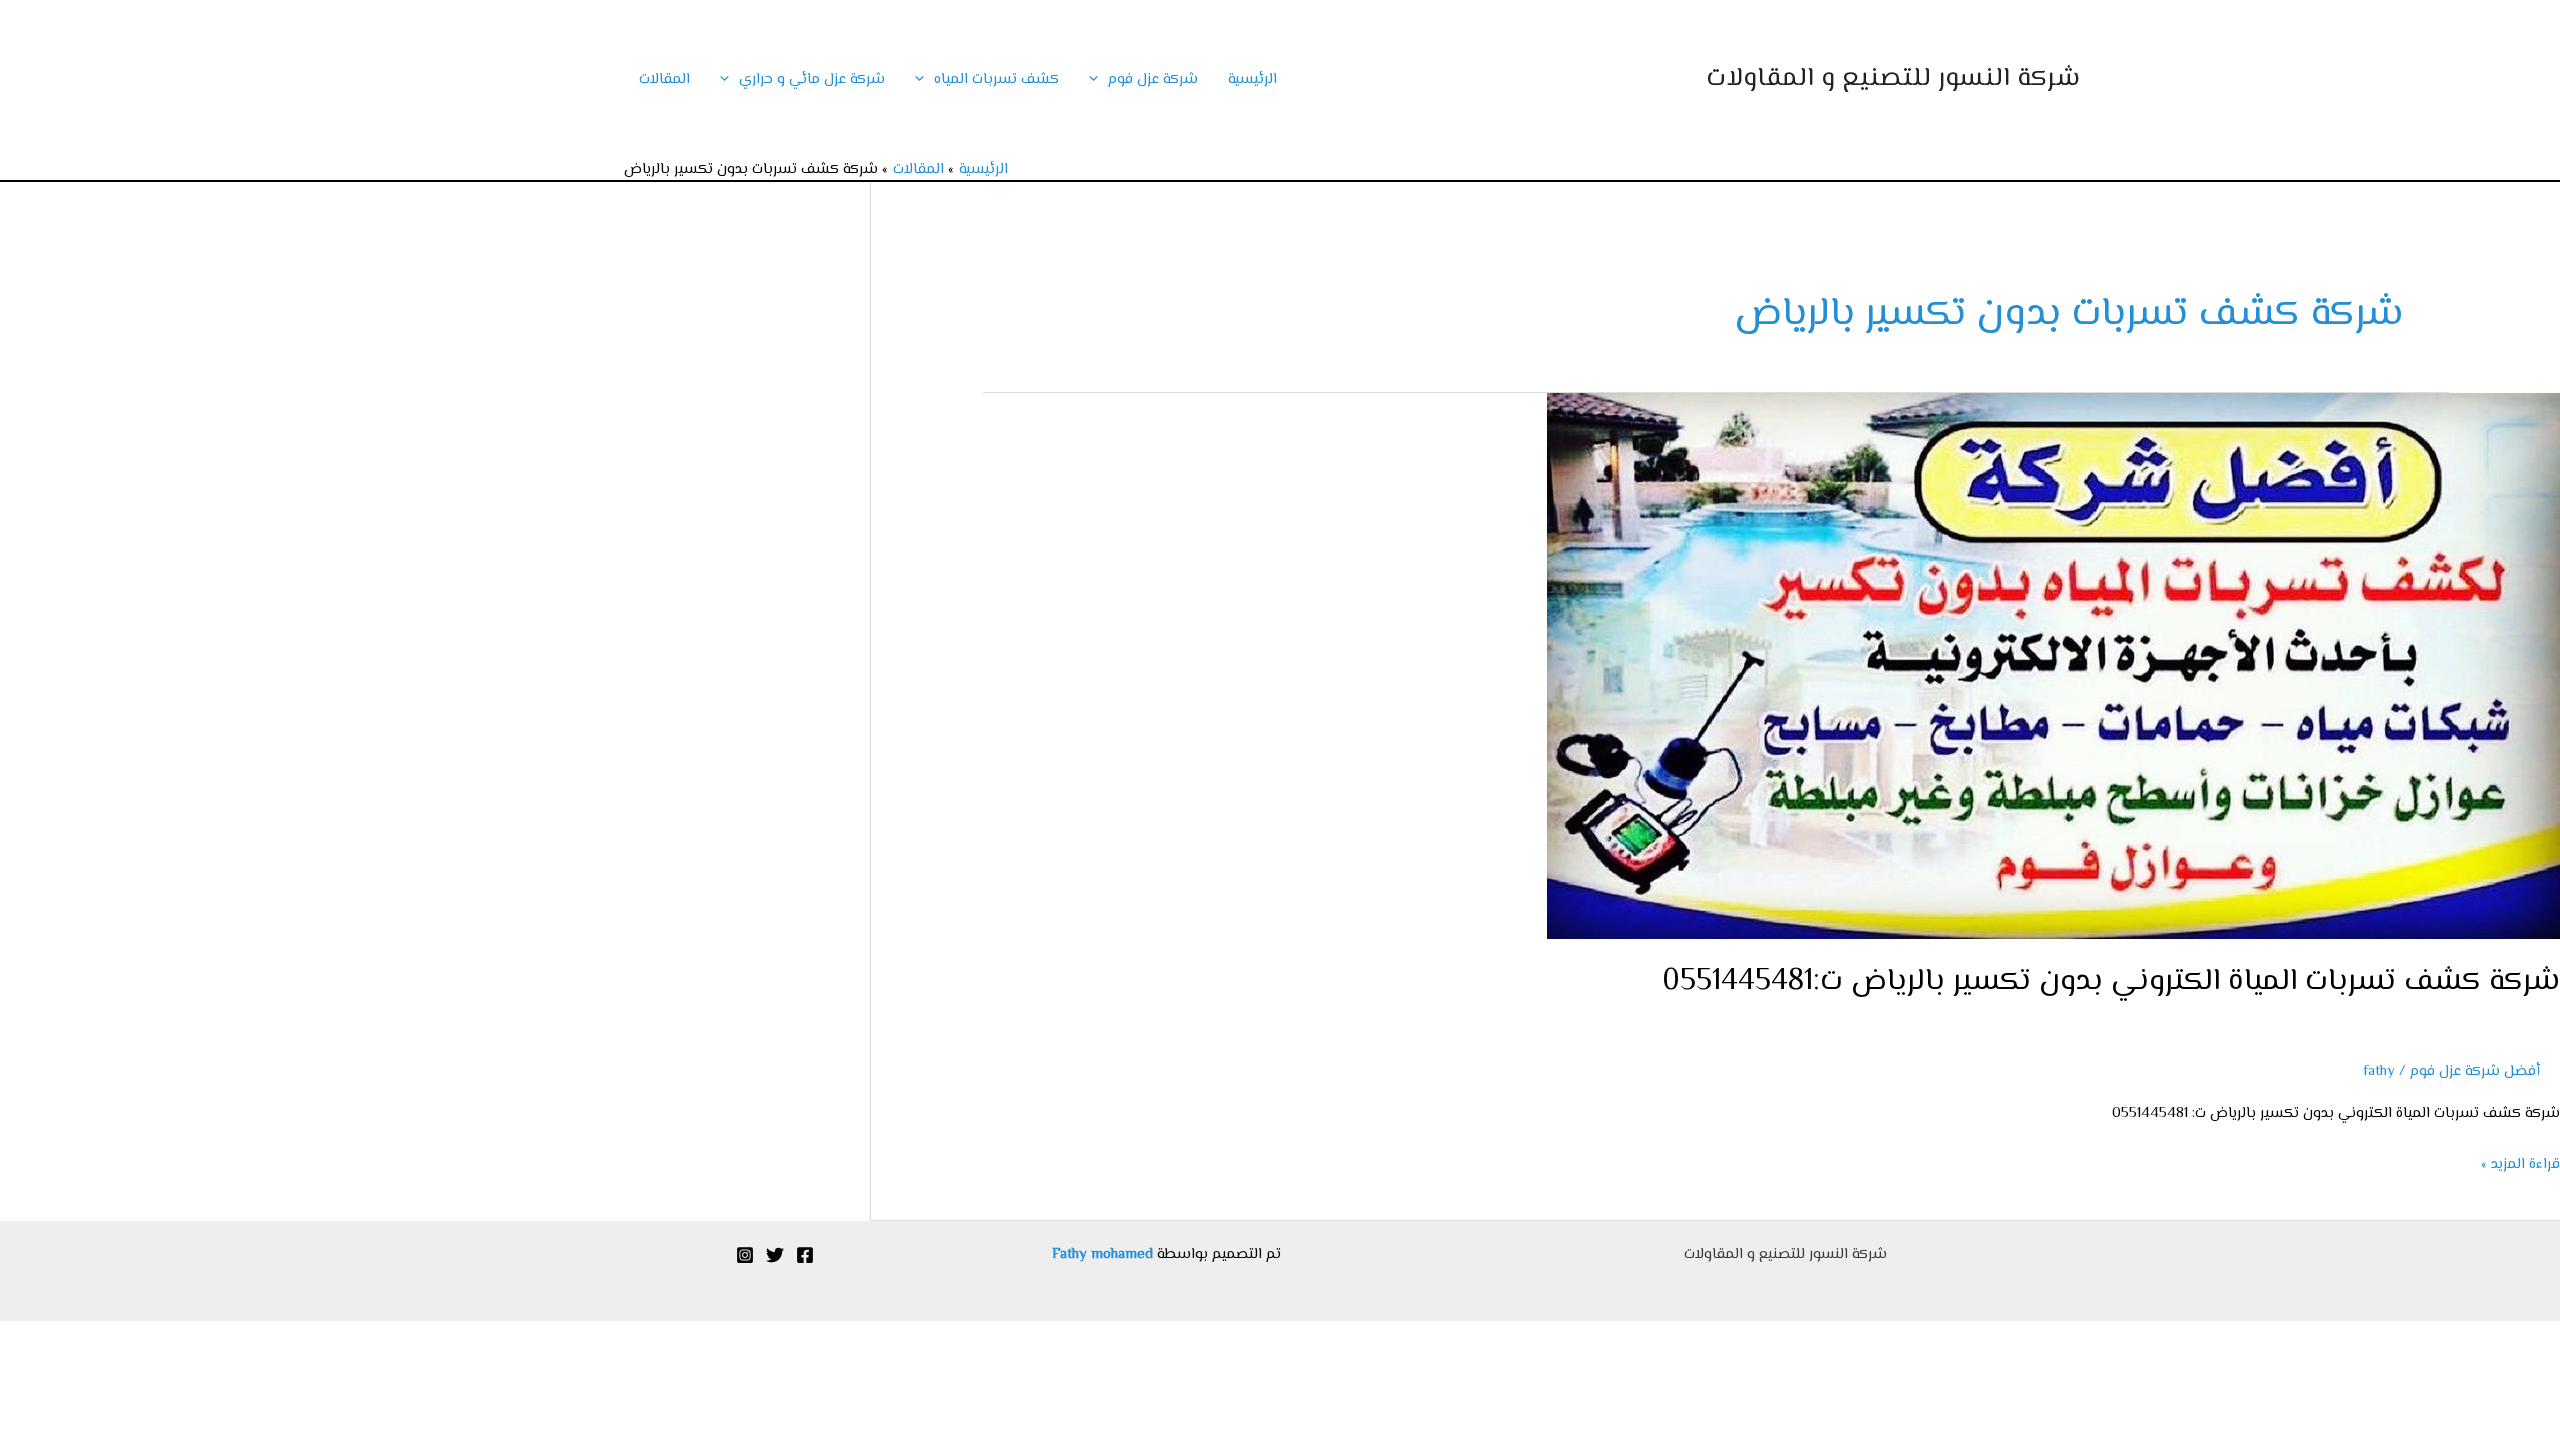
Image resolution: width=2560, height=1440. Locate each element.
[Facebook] (805, 1255)
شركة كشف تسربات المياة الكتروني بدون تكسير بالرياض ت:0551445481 (2111, 981)
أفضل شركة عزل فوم (2475, 1071)
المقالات (664, 79)
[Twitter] (775, 1255)
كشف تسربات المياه (996, 79)
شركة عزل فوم (1153, 79)
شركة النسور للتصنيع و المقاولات (1893, 79)
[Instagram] (745, 1255)
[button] (1098, 79)
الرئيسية (1252, 79)
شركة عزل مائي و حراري (812, 79)
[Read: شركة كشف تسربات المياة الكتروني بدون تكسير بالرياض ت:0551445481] (2053, 666)
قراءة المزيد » (2520, 1163)
